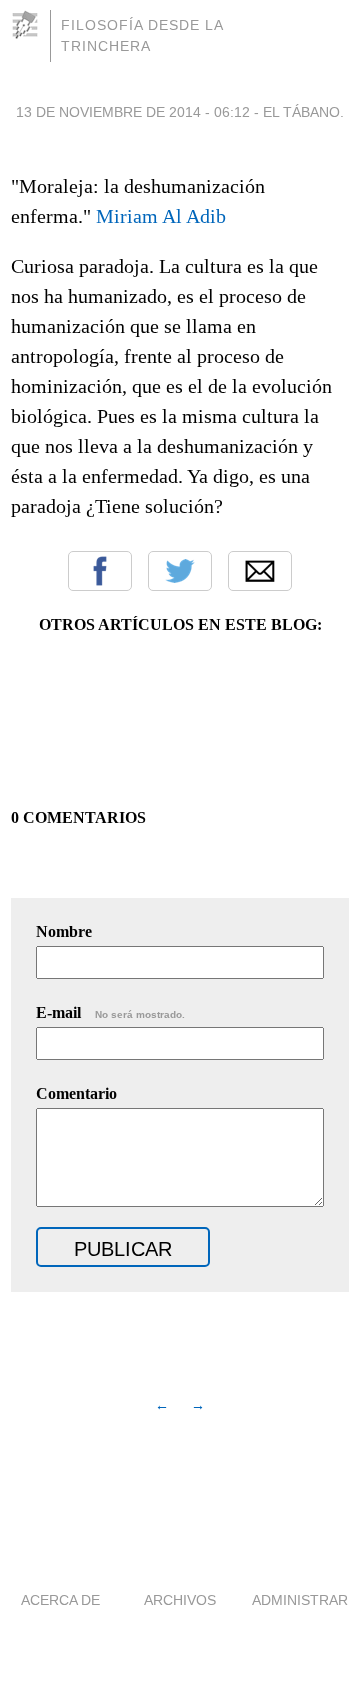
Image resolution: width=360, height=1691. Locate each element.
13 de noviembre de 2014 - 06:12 (133, 112)
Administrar (300, 1600)
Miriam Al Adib (161, 216)
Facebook (100, 571)
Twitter (180, 571)
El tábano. (303, 112)
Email (260, 571)
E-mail (110, 1012)
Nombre (64, 931)
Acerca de (60, 1600)
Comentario (76, 1093)
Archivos (180, 1600)
